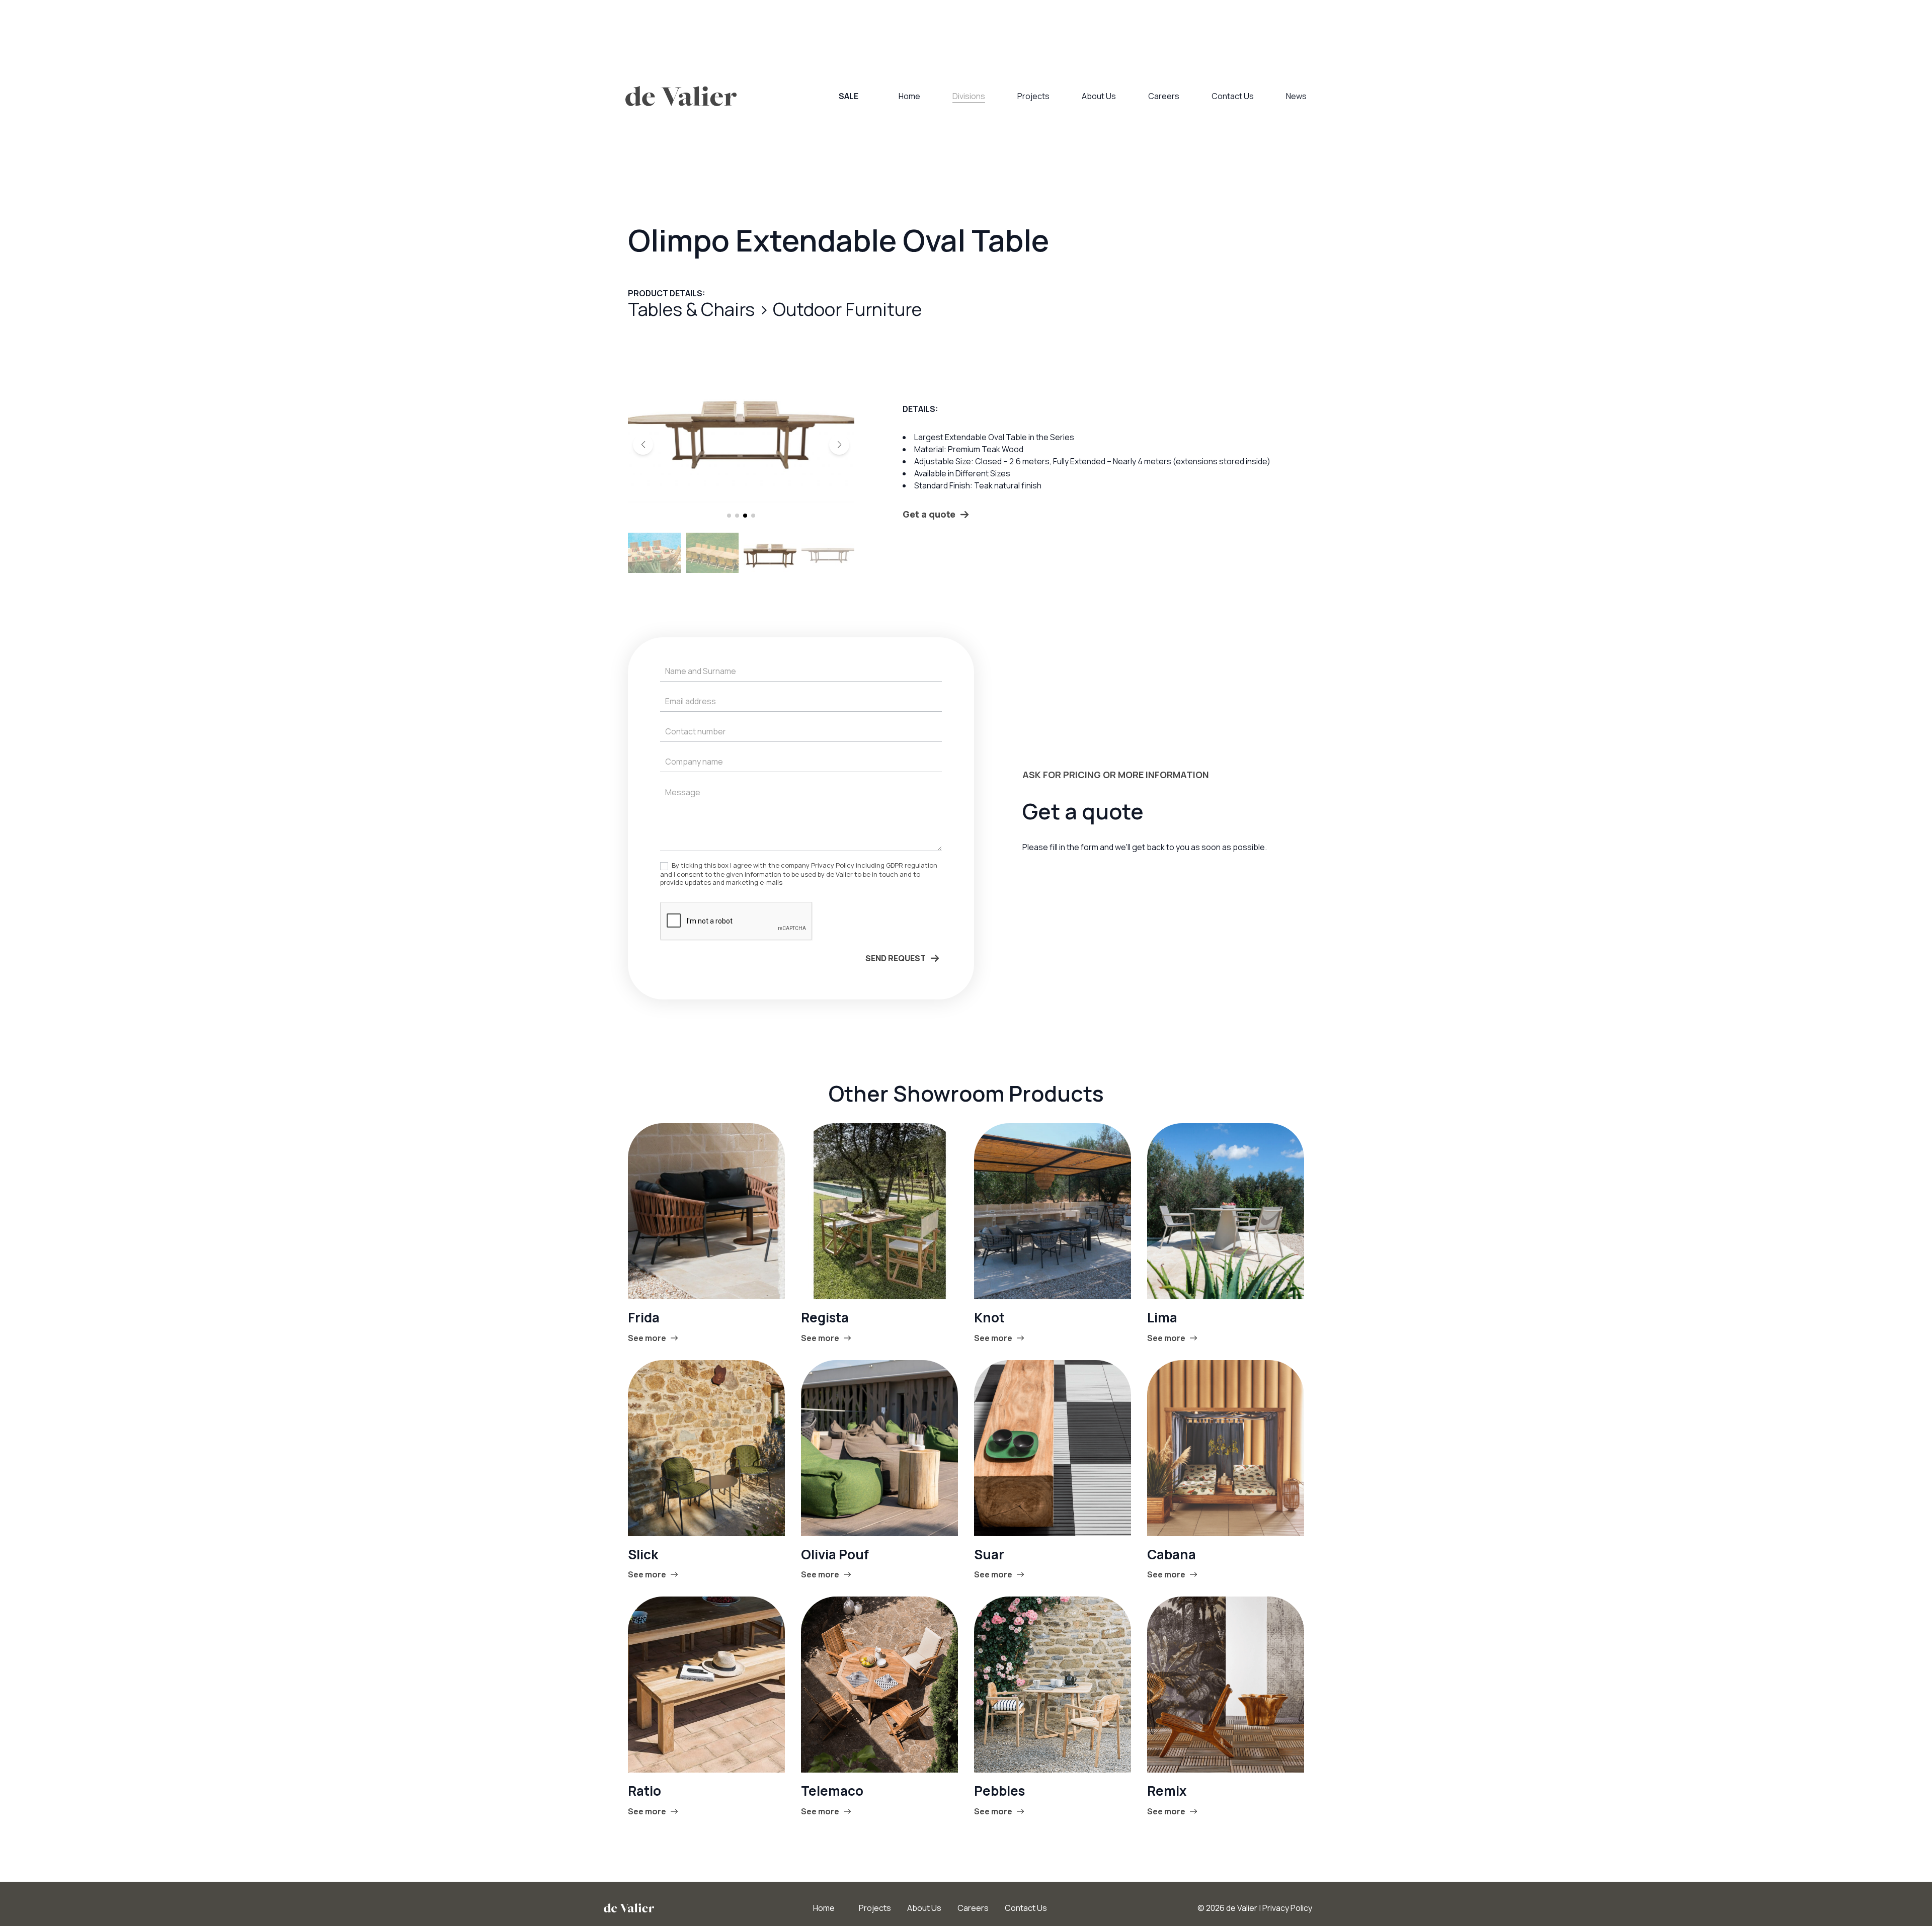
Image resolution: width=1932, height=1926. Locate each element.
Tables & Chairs (693, 309)
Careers (1164, 96)
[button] (643, 445)
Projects (1033, 96)
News (1296, 96)
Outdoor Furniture (847, 309)
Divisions (969, 96)
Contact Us (1233, 96)
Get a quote (929, 514)
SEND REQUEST (896, 958)
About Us (1099, 96)
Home (909, 96)
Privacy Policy (1287, 1908)
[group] (741, 427)
